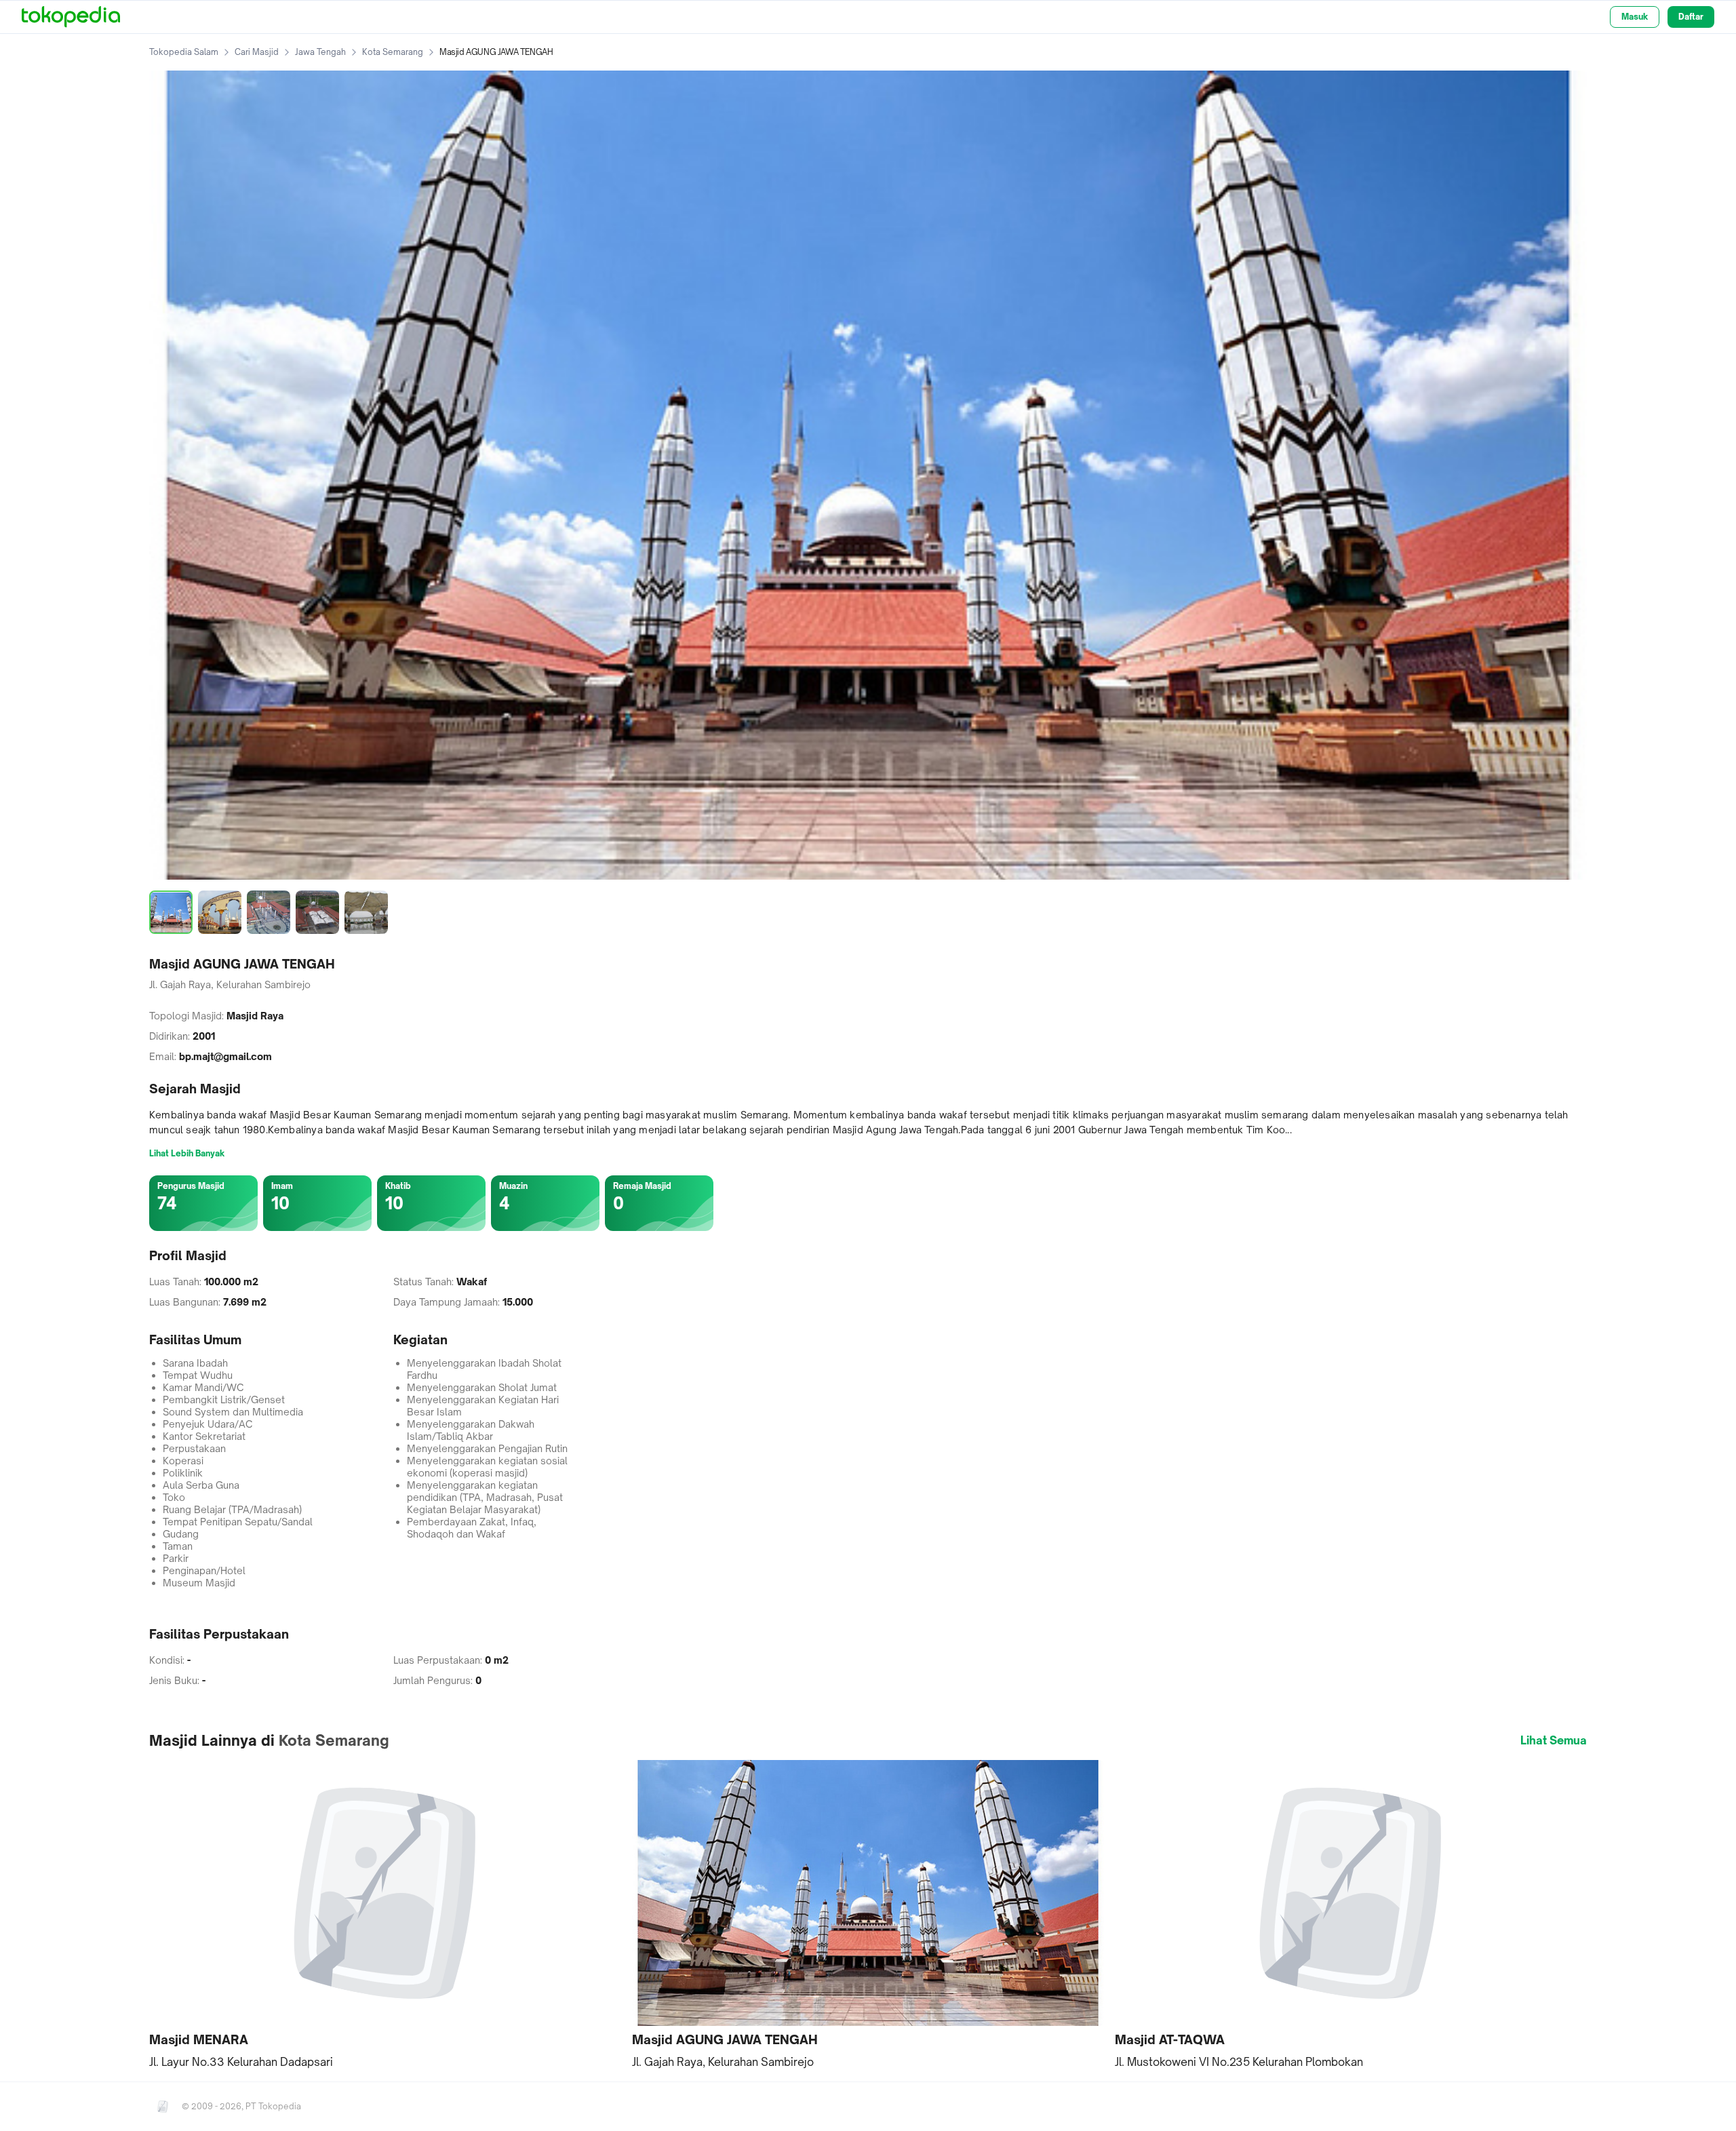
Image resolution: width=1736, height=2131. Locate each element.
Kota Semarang (393, 52)
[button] (385, 1915)
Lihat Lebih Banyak (187, 1153)
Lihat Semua (1554, 1740)
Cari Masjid (257, 52)
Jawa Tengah (320, 52)
